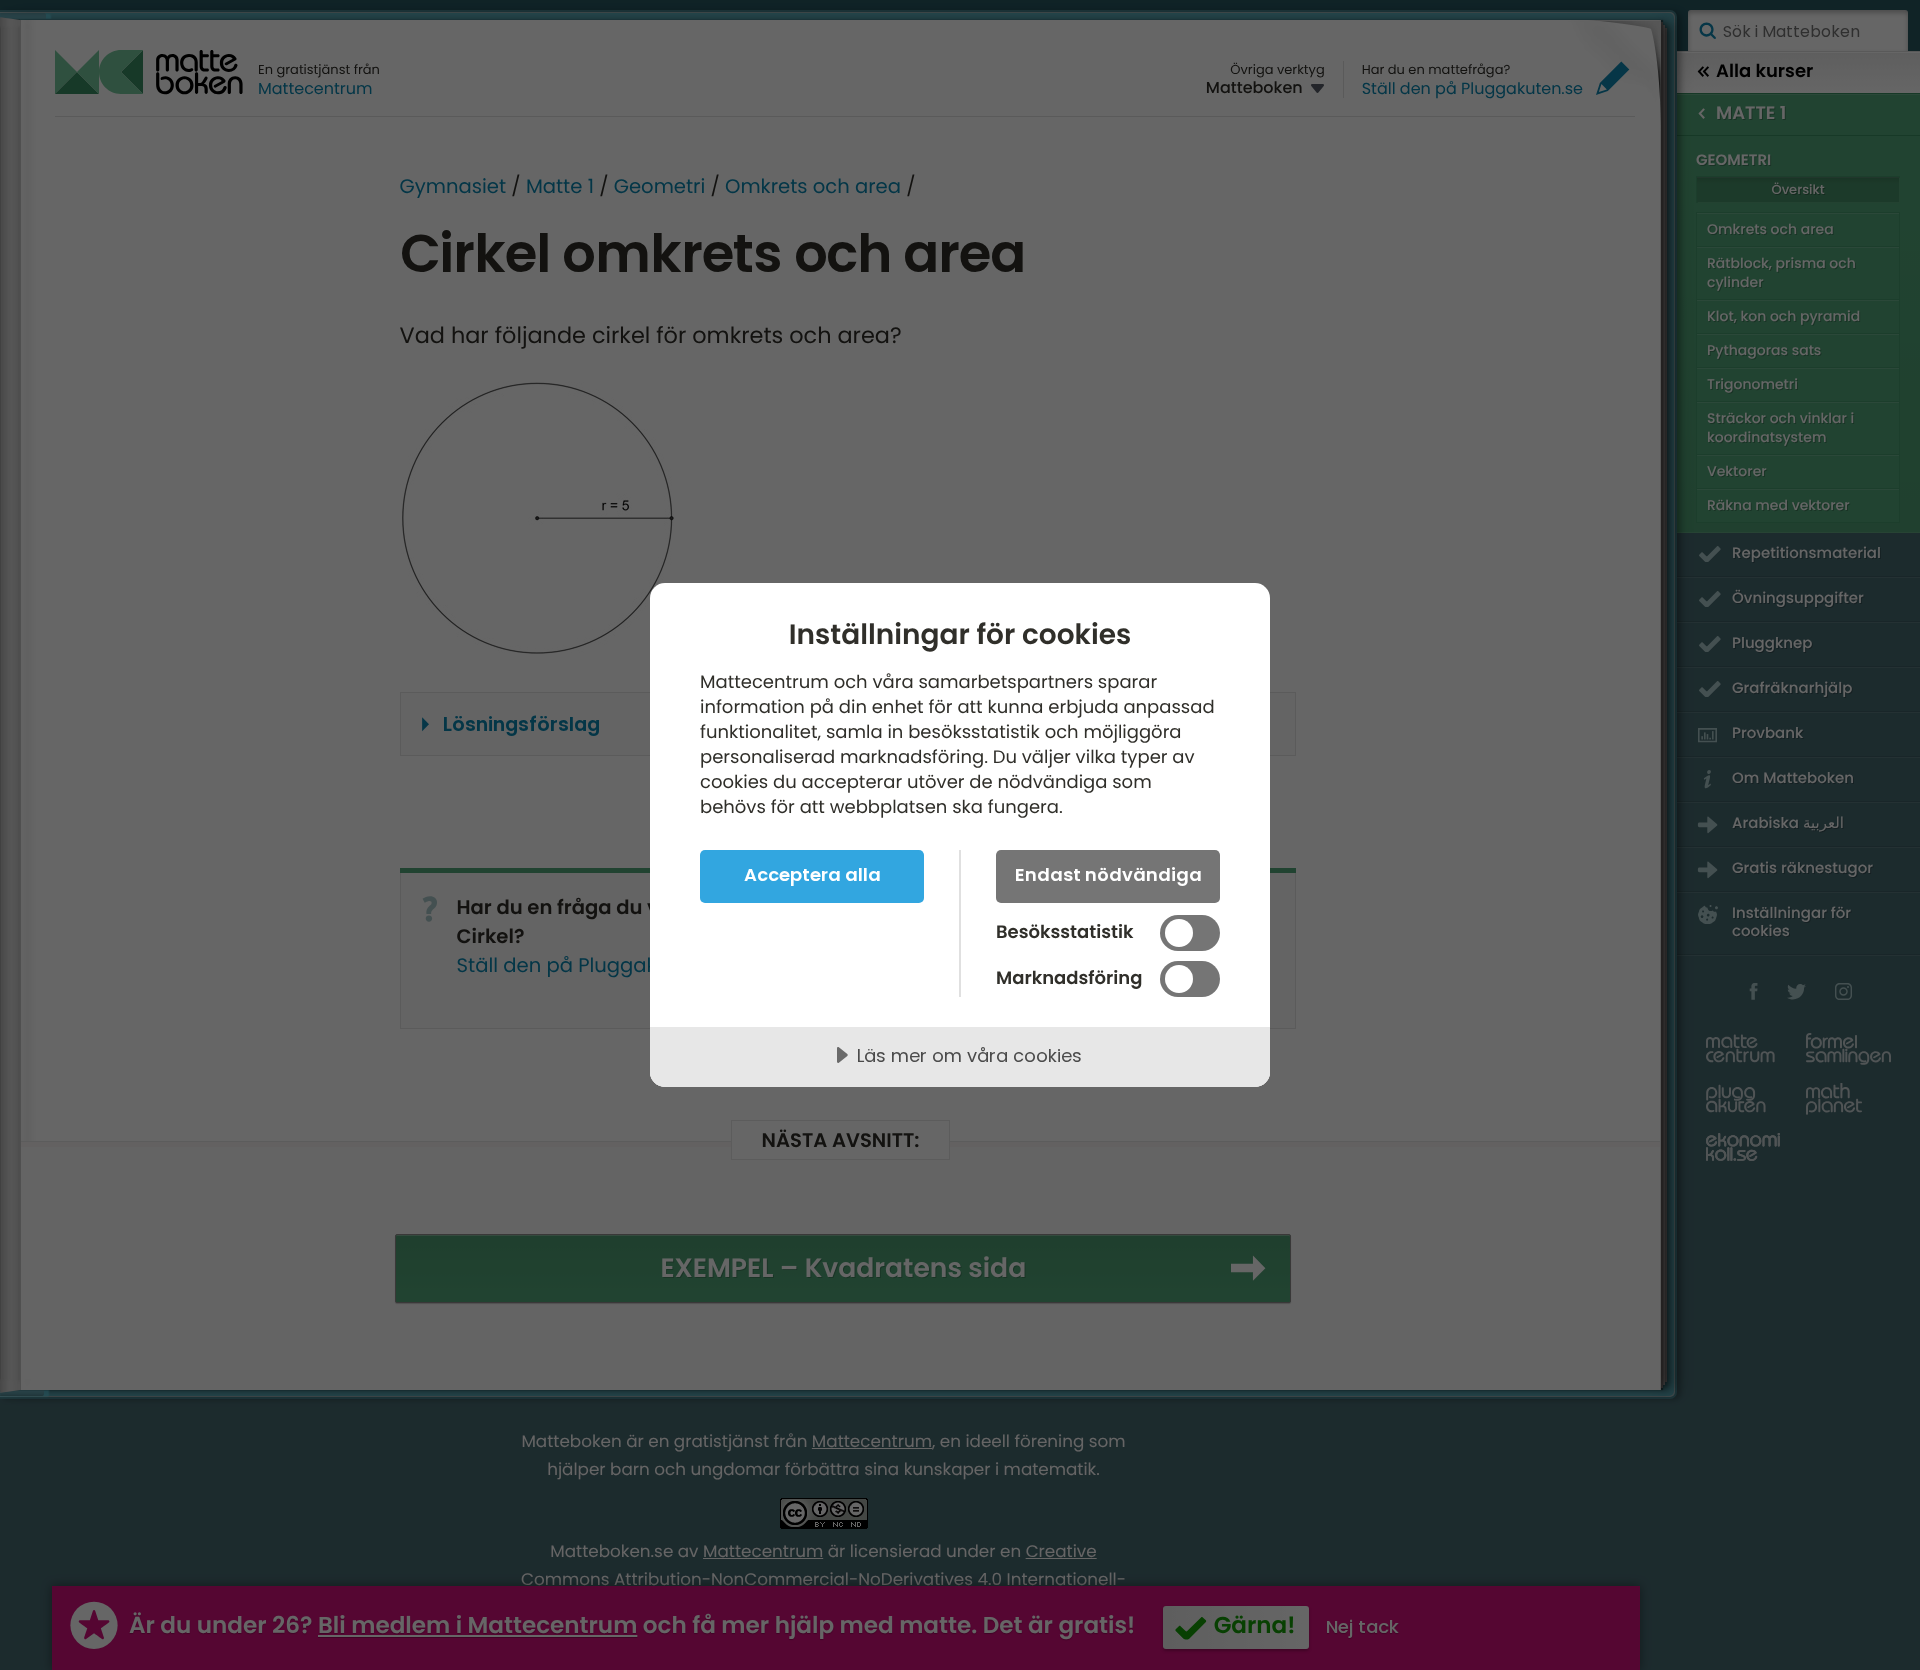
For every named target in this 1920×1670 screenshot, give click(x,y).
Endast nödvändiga (1108, 874)
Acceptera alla (812, 874)
